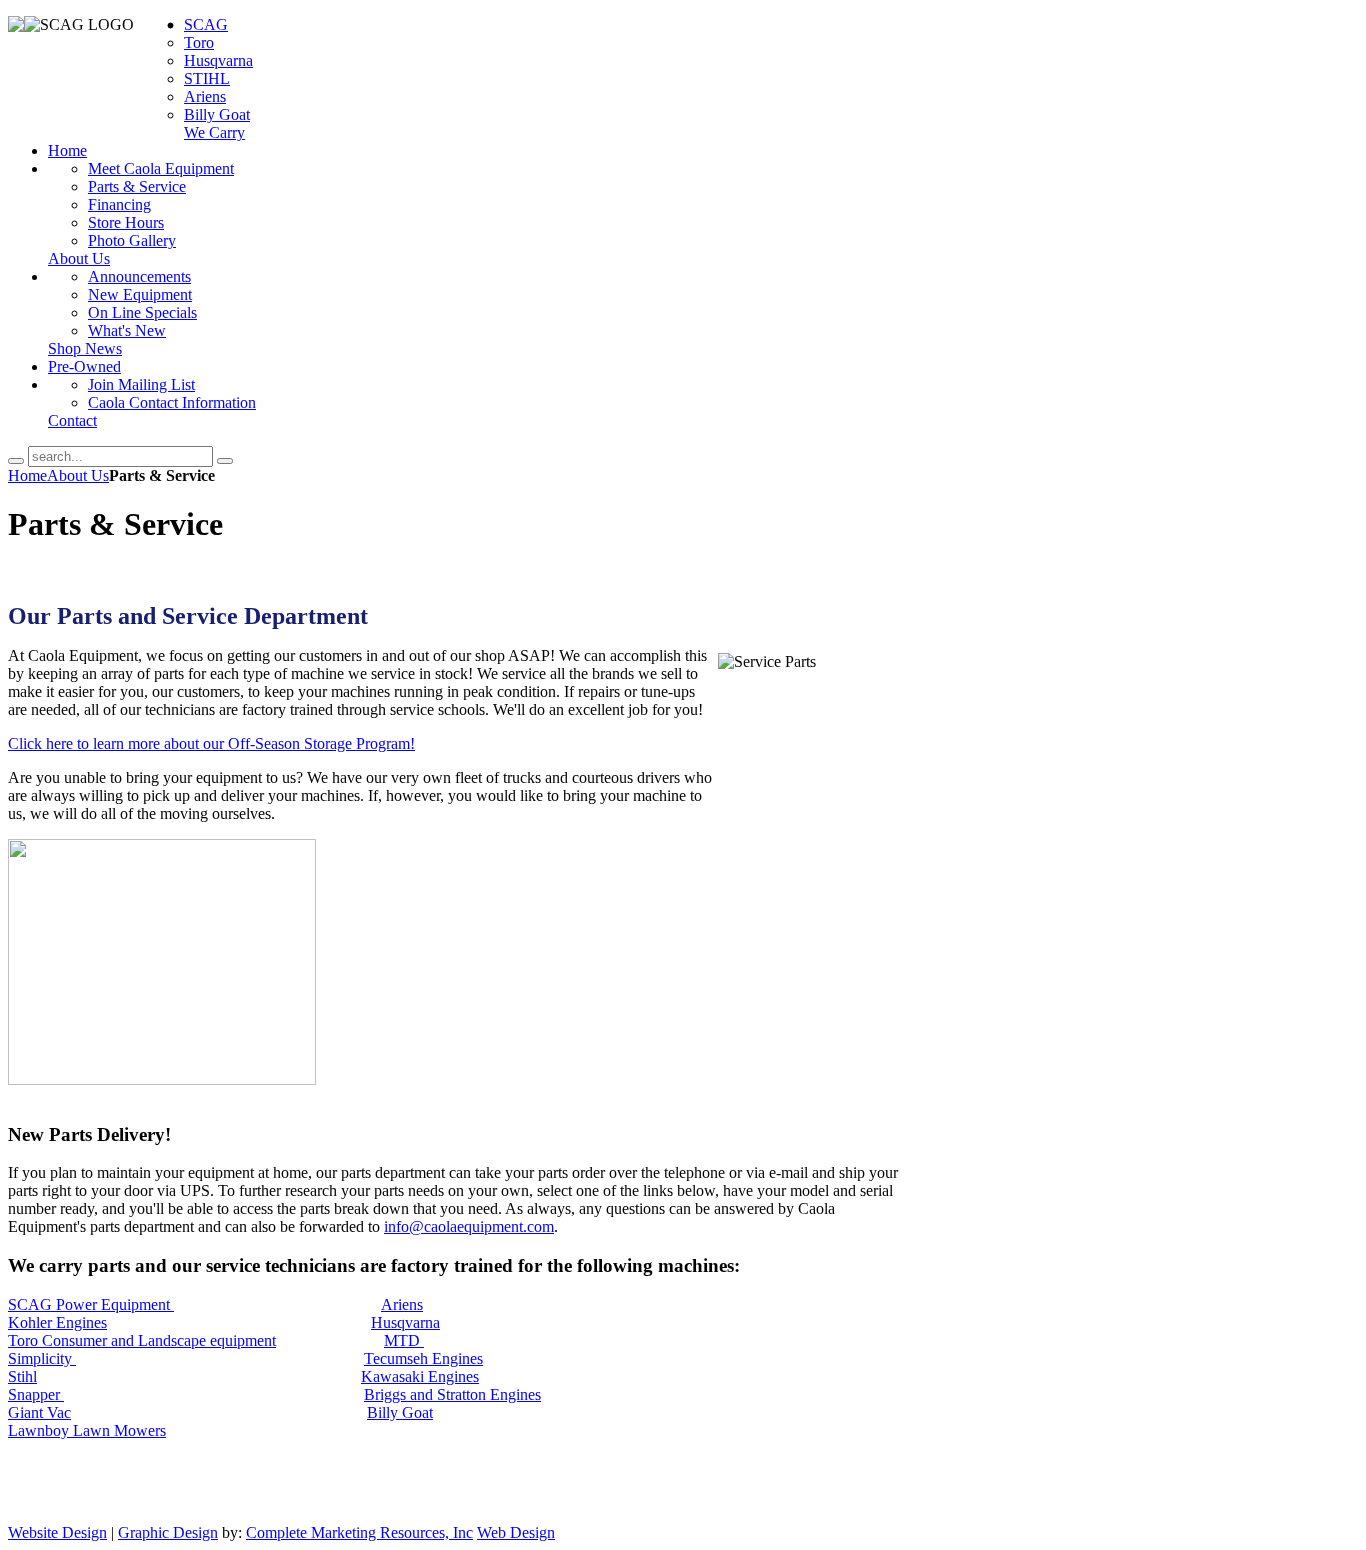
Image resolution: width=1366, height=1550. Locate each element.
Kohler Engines (57, 1322)
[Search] (16, 461)
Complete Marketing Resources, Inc (359, 1532)
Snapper (36, 1394)
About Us (78, 475)
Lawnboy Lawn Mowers (87, 1430)
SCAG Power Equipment (91, 1304)
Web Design (516, 1532)
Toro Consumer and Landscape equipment (142, 1340)
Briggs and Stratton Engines (452, 1394)
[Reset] (225, 461)
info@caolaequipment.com (792, 82)
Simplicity (42, 1358)
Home (27, 475)
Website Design (57, 1532)
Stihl (22, 1376)
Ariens (402, 1304)
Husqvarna (405, 1322)
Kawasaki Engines (420, 1376)
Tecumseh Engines (423, 1358)
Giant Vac (39, 1412)
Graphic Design (168, 1532)
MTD (404, 1340)
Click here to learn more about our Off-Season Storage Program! (211, 743)
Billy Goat (400, 1412)
